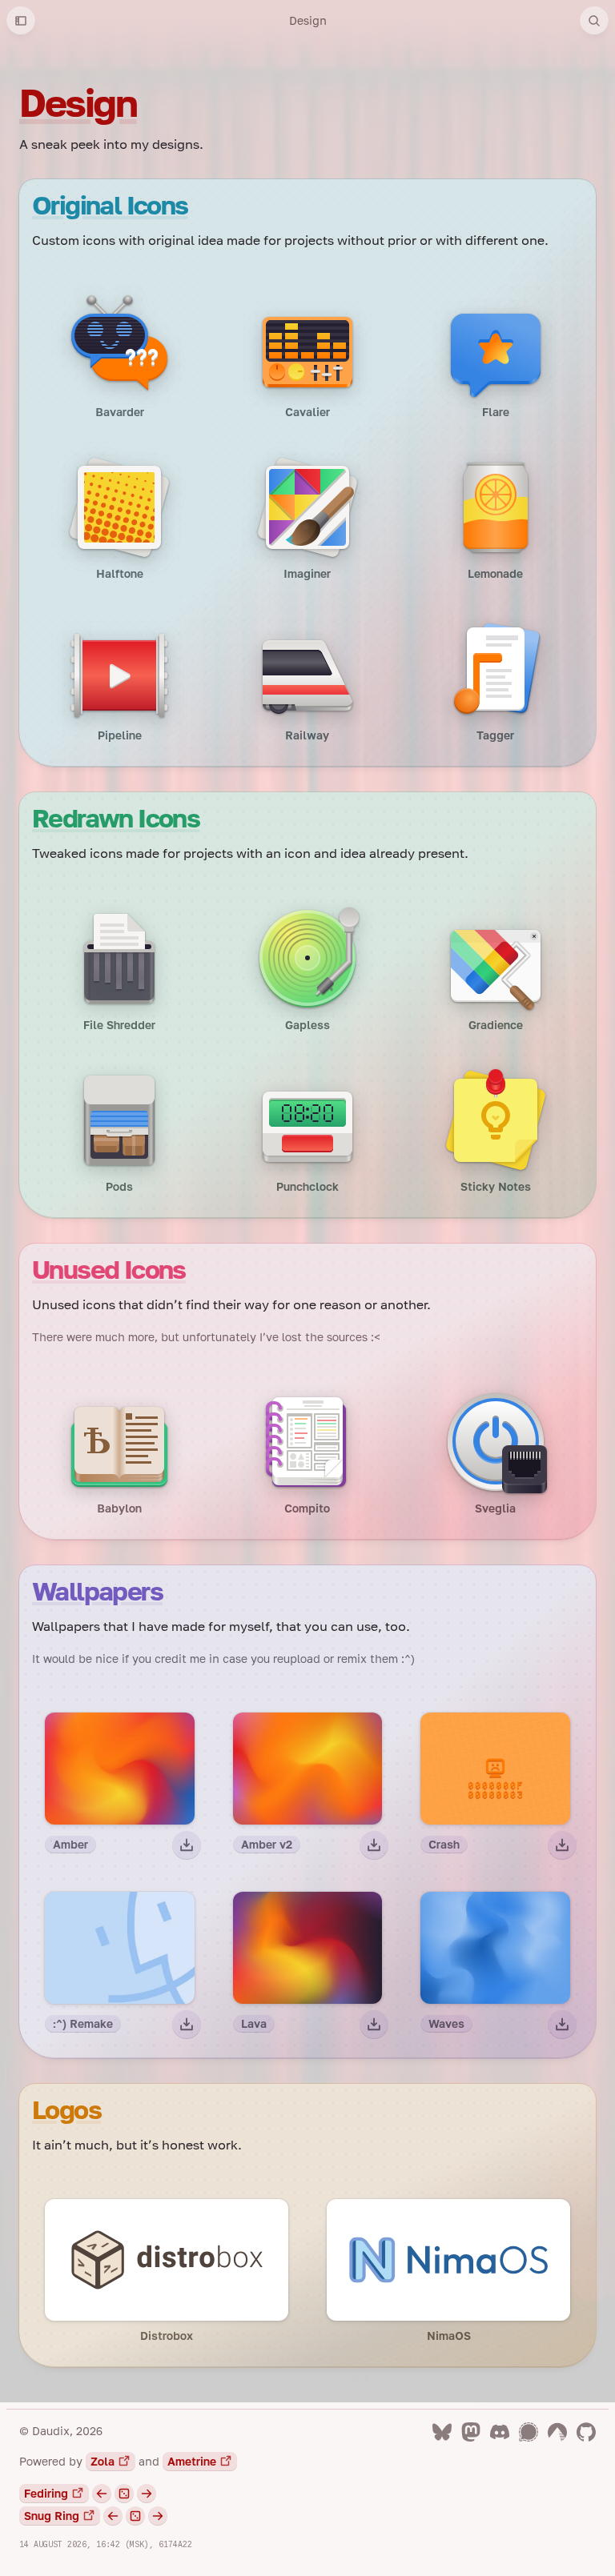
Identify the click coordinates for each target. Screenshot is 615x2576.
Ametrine (192, 2461)
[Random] (124, 2494)
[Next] (147, 2494)
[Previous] (102, 2494)
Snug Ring (52, 2516)
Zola (102, 2461)
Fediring (46, 2493)
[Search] (594, 21)
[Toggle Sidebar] (21, 21)
